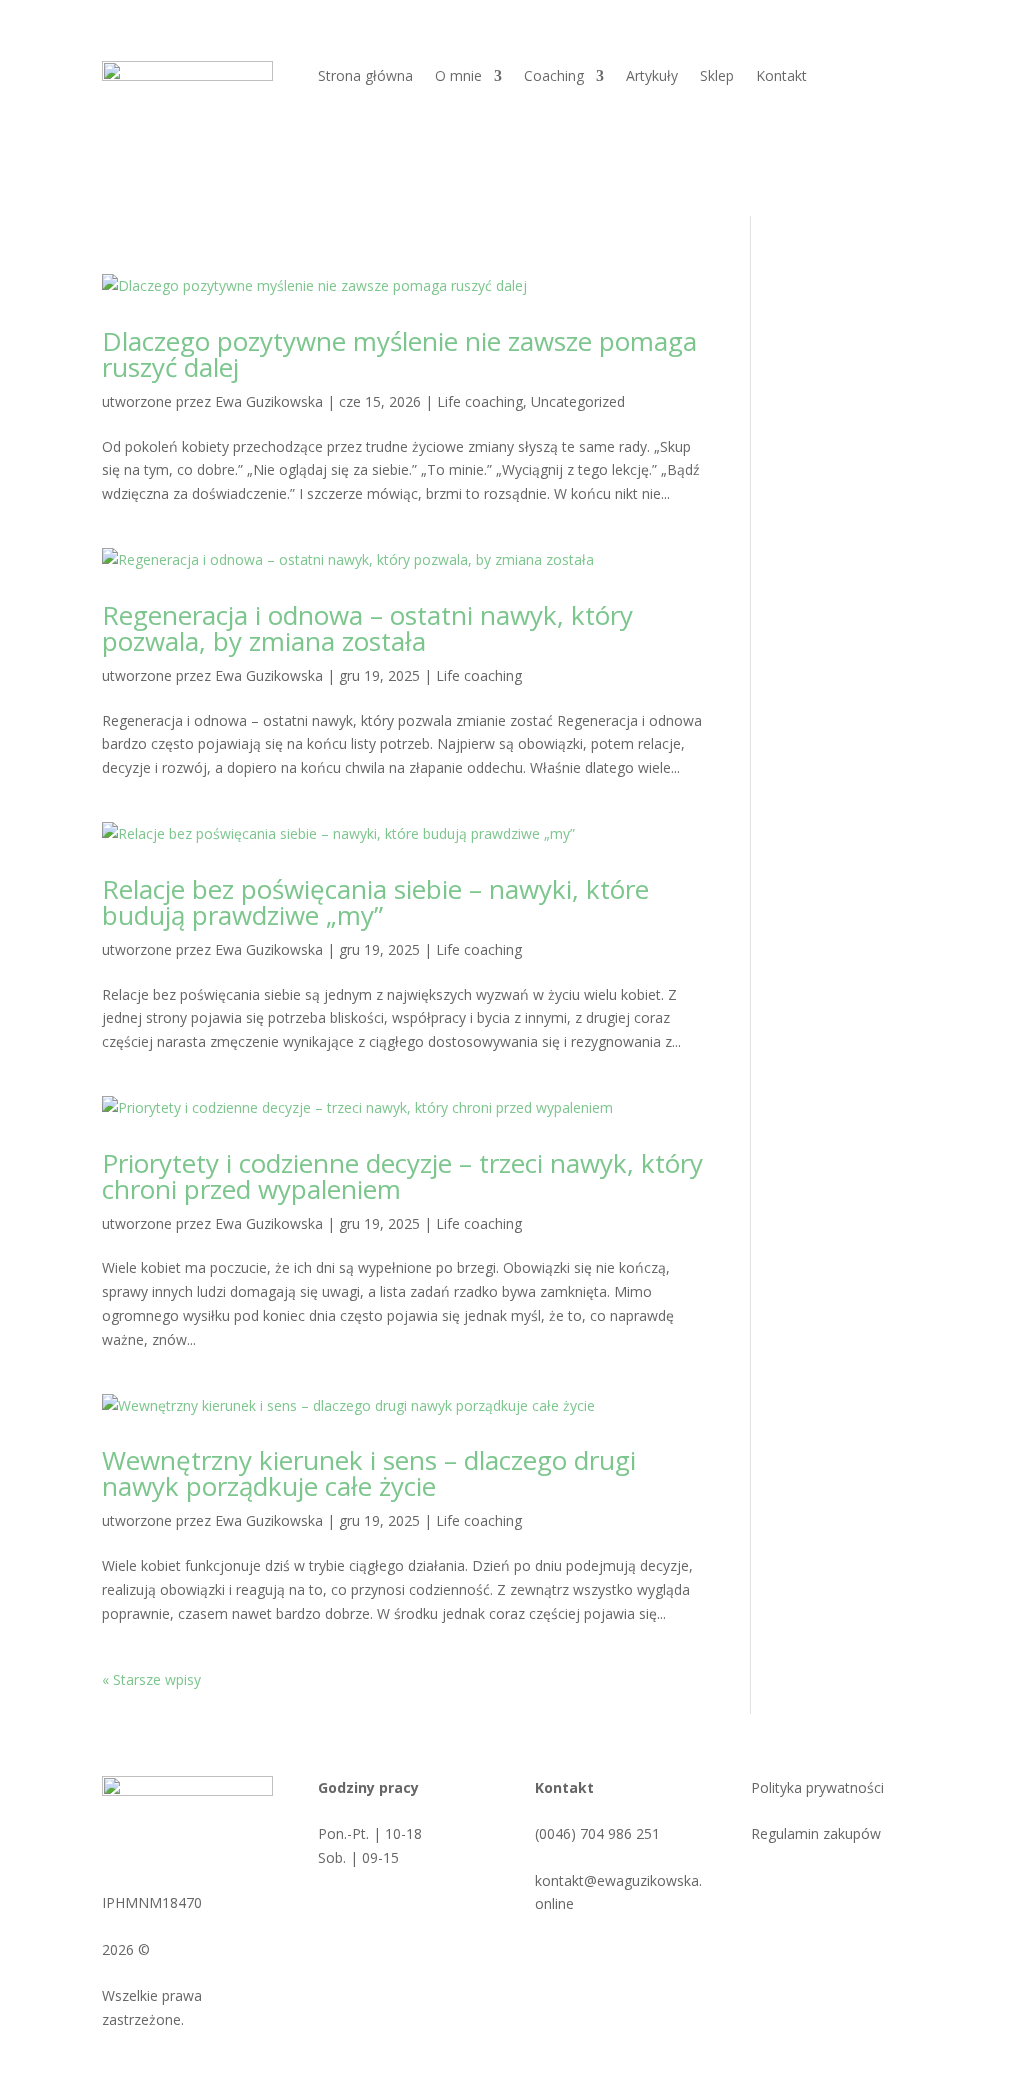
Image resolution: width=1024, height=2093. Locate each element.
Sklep (717, 77)
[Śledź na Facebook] (796, 1885)
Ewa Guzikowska (269, 401)
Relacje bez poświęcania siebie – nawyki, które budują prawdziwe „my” (375, 902)
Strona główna (365, 77)
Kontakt (781, 77)
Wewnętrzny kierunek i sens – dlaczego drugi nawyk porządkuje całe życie (369, 1473)
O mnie (458, 77)
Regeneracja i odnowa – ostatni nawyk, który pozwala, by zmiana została (367, 628)
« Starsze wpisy (151, 1679)
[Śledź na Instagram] (836, 1885)
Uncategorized (578, 401)
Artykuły (652, 77)
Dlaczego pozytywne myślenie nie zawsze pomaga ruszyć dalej (399, 354)
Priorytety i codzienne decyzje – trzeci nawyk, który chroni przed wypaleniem (402, 1176)
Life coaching (480, 401)
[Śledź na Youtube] (876, 1885)
